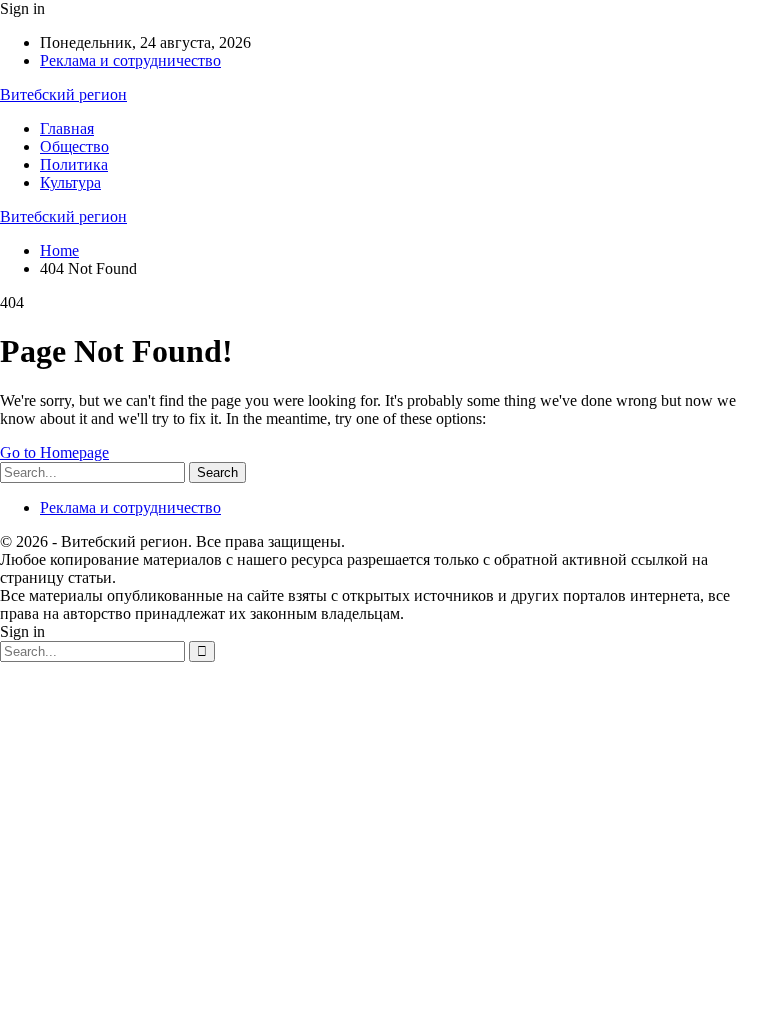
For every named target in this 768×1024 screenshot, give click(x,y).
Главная (67, 128)
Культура (70, 182)
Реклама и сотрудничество (130, 60)
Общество (74, 146)
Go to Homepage (54, 452)
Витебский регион (63, 94)
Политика (74, 164)
